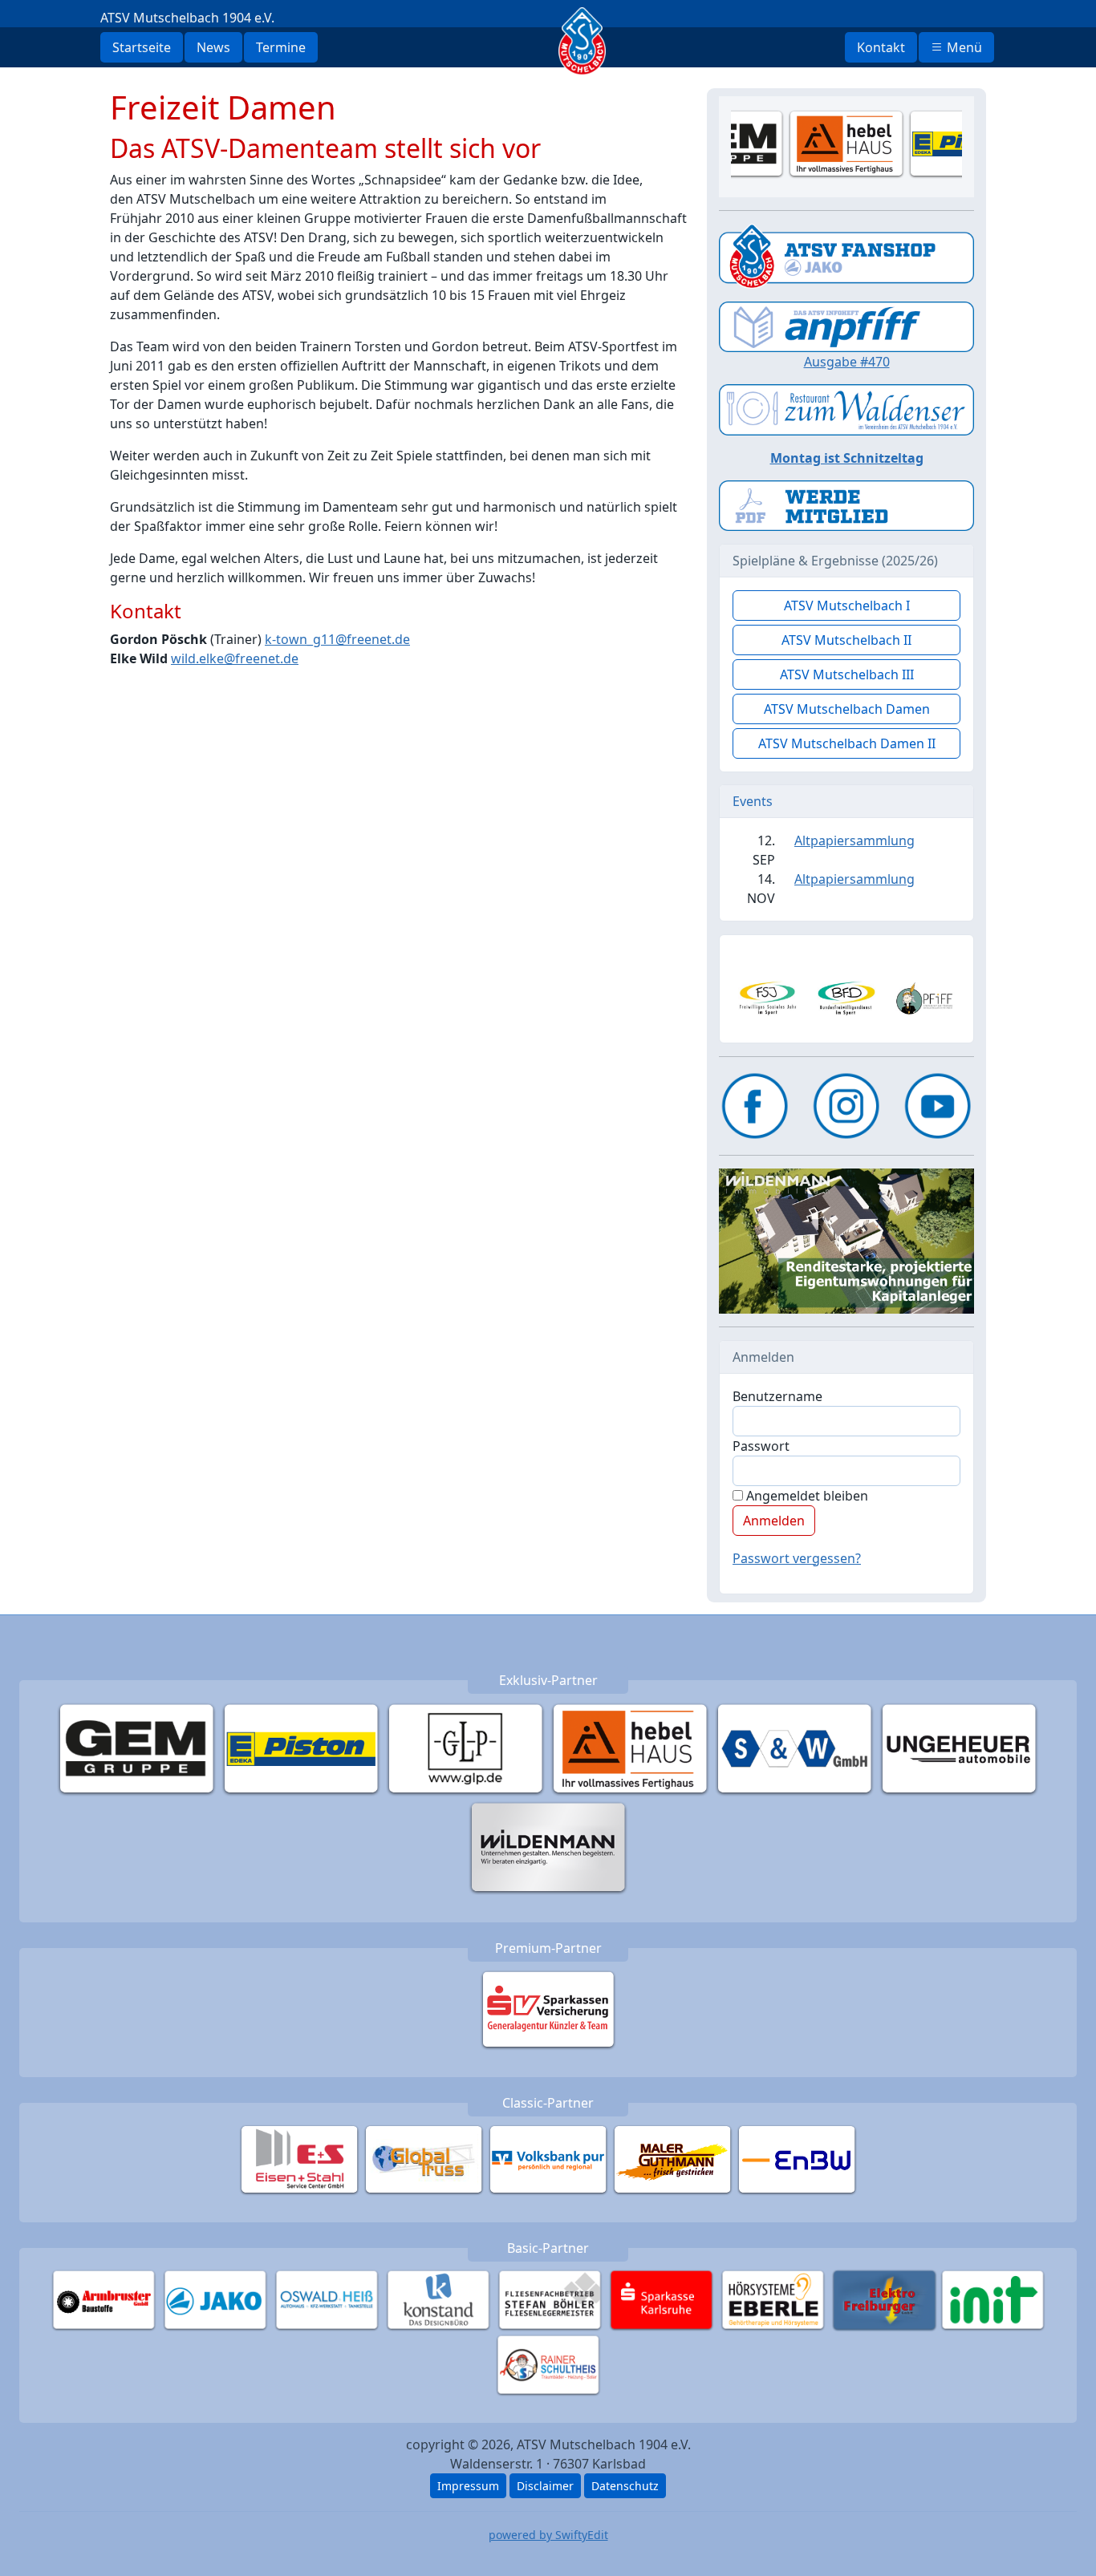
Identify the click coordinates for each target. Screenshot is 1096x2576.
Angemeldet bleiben (806, 1496)
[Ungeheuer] (959, 1748)
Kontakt (881, 47)
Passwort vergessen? (797, 1558)
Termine (281, 47)
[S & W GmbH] (795, 1748)
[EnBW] (797, 2159)
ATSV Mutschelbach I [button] (847, 606)
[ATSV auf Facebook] (755, 1106)
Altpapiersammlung (854, 840)
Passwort (761, 1446)
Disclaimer (545, 2486)
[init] (993, 2299)
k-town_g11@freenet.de (337, 639)
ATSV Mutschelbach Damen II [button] (847, 743)
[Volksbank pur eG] (548, 2159)
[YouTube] (938, 1106)
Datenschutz (625, 2486)
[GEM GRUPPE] (137, 1748)
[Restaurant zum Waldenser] (846, 408)
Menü (963, 47)
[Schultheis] (548, 2364)
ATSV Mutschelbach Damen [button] (847, 709)
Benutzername (777, 1396)
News (213, 47)
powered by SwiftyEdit (548, 2535)
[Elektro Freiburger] (885, 2299)
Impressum (468, 2486)
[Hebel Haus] (630, 1748)
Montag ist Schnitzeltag (847, 458)
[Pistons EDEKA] (301, 1748)
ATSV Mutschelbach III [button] (847, 674)
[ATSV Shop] (846, 255)
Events (753, 801)
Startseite (142, 47)
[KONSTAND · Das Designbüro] (438, 2299)
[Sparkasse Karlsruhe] (662, 2299)
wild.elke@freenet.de (235, 658)
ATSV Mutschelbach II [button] (846, 640)
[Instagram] (846, 1106)
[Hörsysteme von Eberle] (773, 2299)
